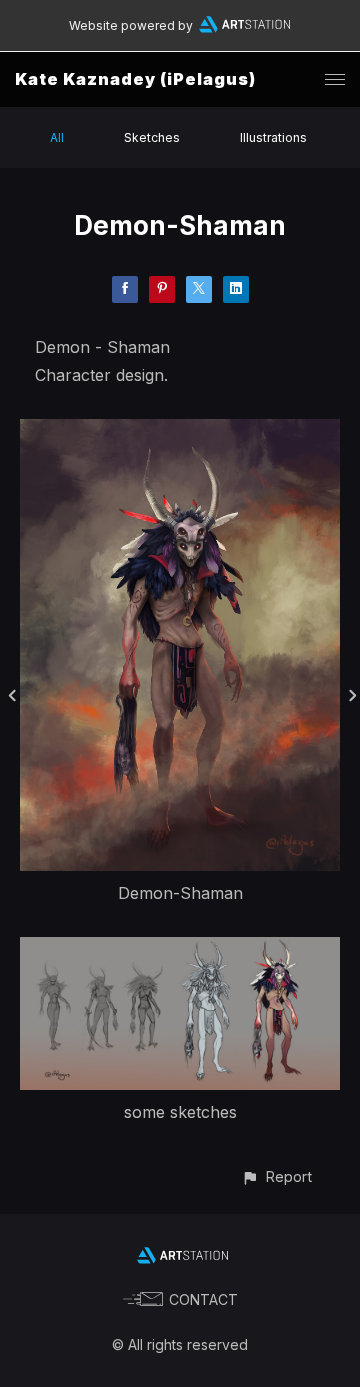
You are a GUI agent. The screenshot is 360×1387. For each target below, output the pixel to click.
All (57, 137)
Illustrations (273, 137)
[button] (276, 1176)
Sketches (152, 137)
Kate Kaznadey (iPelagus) (135, 79)
